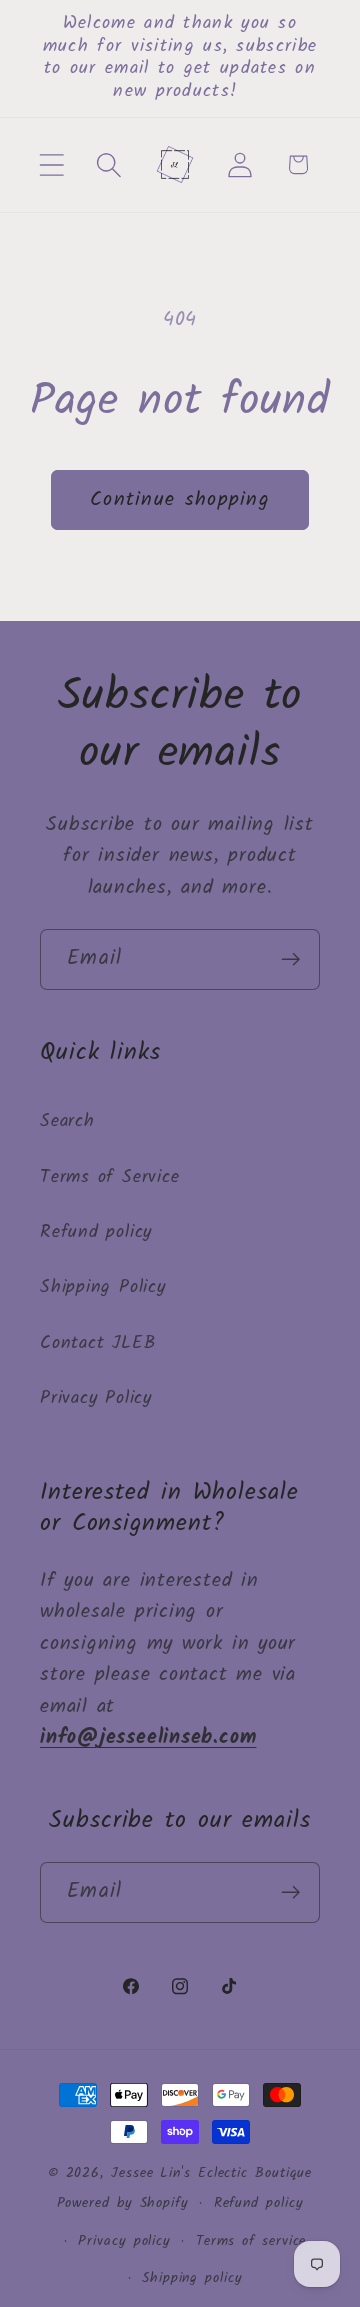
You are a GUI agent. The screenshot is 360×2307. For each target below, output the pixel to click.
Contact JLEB (97, 1343)
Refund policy (96, 1232)
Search (67, 1121)
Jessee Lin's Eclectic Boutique (211, 2173)
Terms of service (251, 2241)
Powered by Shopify (123, 2203)
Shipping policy (192, 2278)
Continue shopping (180, 499)
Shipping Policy (103, 1287)
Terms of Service (109, 1177)
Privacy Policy (96, 1398)
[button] (51, 164)
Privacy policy (124, 2241)
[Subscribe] (290, 959)
